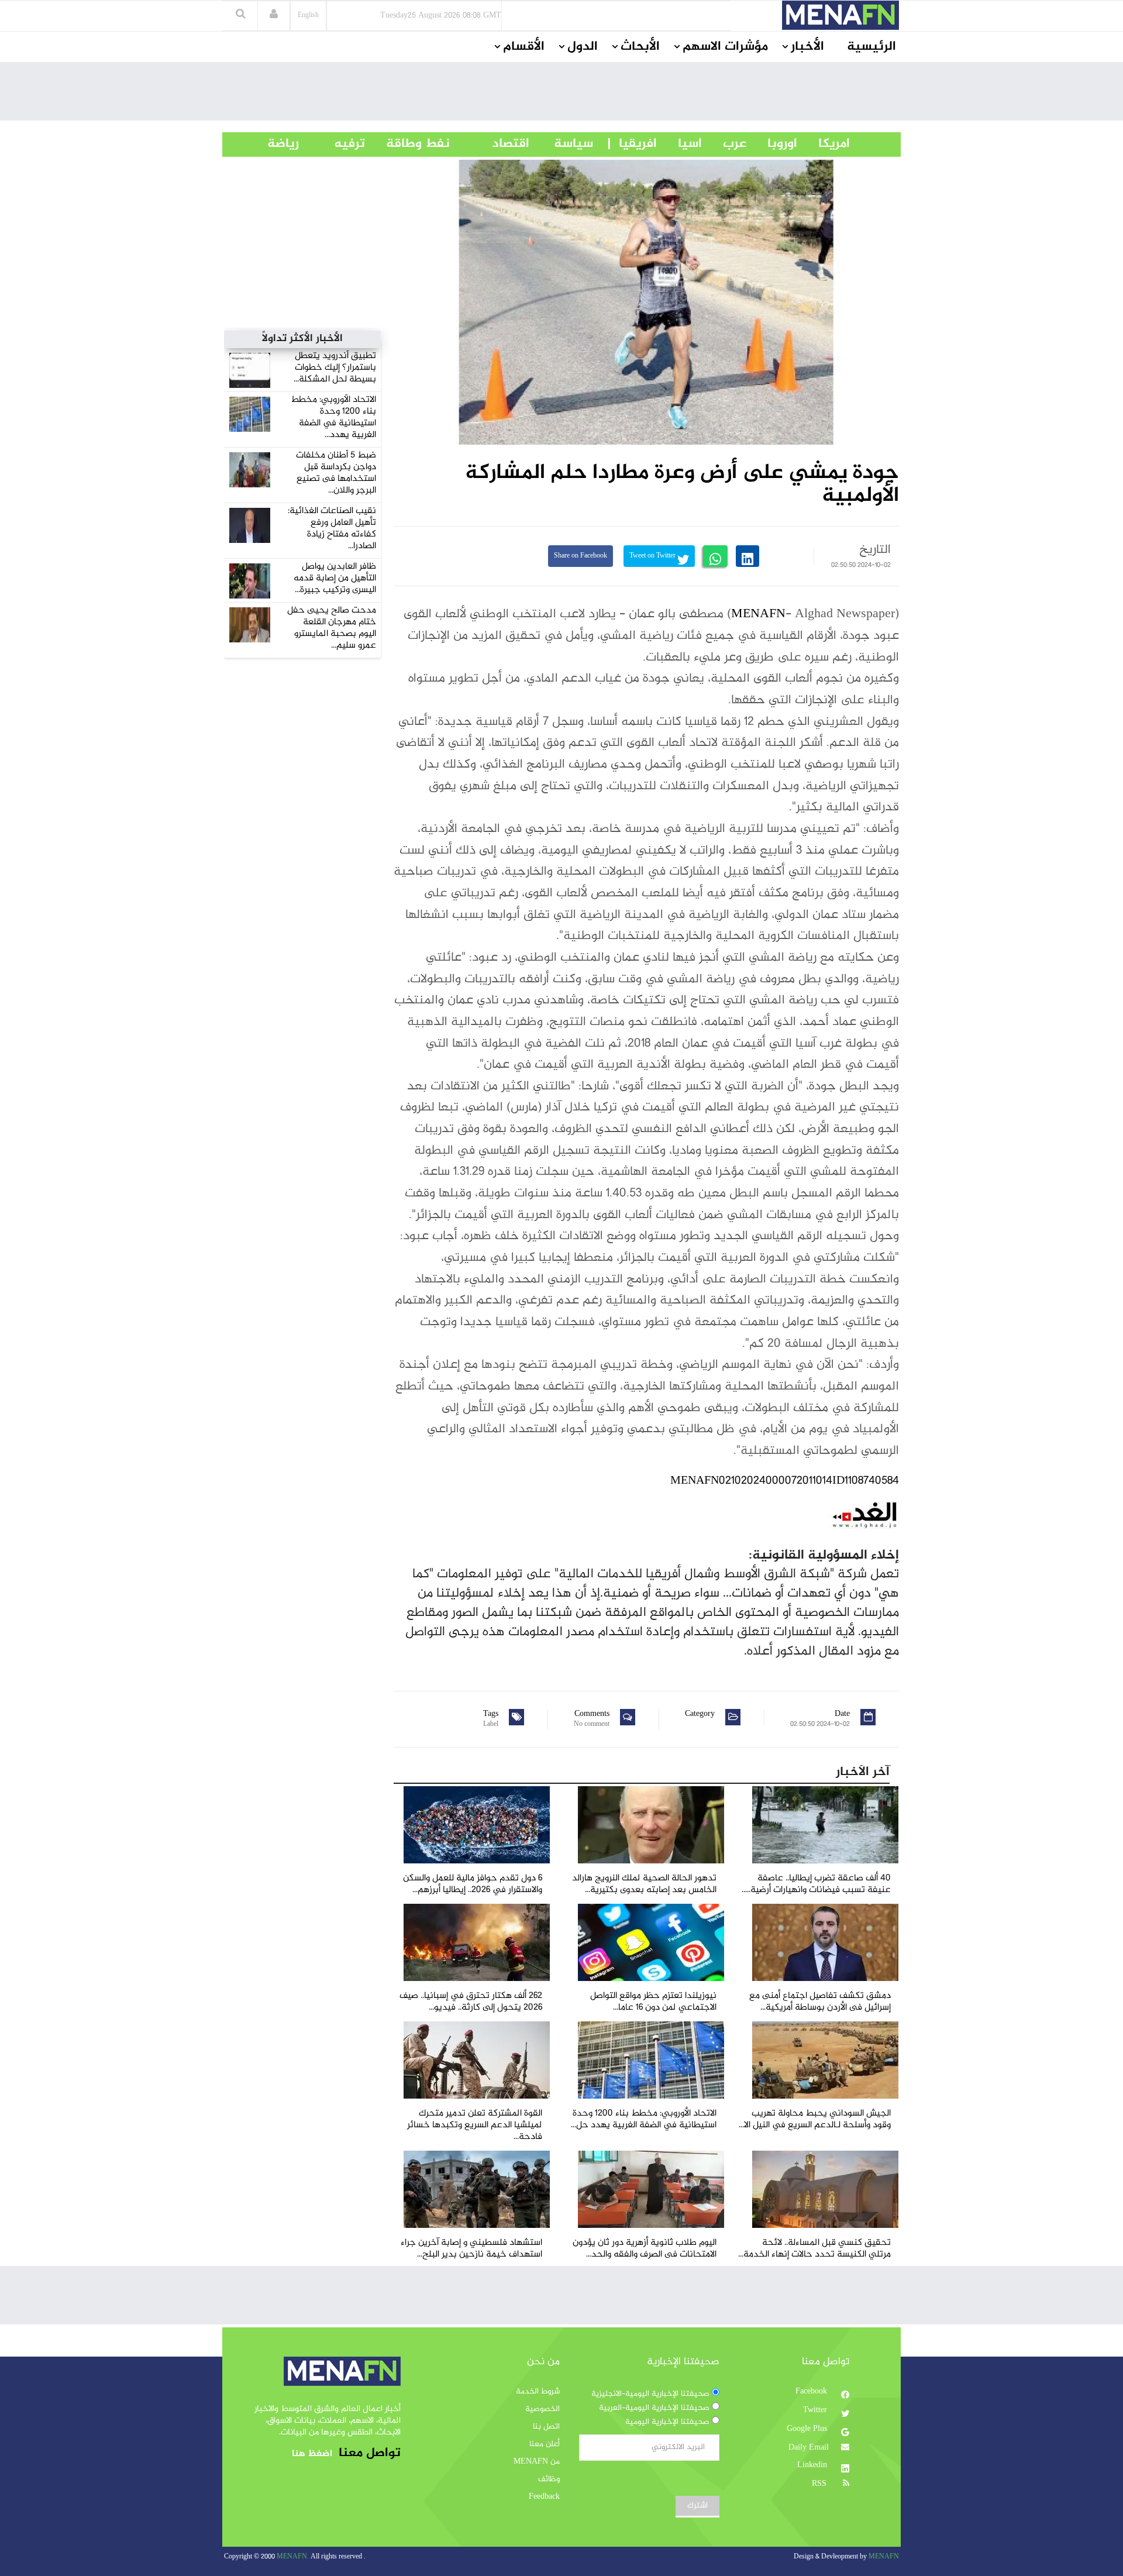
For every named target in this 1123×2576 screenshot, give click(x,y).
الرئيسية (871, 47)
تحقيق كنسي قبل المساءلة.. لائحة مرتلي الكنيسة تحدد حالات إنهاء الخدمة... (814, 2249)
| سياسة (573, 144)
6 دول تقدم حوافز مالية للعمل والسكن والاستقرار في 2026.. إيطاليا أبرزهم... (473, 1884)
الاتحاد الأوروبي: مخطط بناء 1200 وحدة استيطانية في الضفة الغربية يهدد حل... (644, 2119)
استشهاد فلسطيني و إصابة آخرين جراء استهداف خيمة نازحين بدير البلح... (471, 2249)
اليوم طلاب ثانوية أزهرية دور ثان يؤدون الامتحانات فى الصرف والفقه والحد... (645, 2249)
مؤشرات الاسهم (725, 47)
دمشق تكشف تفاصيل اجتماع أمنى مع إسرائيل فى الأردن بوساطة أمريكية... (820, 2002)
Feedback (544, 2497)
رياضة (274, 144)
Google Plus (808, 2429)
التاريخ (875, 550)
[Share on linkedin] (747, 556)
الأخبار (807, 47)
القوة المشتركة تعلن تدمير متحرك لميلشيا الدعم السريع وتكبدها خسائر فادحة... (475, 2125)
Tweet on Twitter (653, 556)
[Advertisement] (561, 94)
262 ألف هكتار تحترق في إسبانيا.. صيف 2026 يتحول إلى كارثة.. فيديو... (471, 2002)
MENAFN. (293, 2557)
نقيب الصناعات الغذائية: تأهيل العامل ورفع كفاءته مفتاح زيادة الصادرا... (332, 529)
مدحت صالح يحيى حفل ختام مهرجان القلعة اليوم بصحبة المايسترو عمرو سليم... (332, 628)
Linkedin (813, 2465)
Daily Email (809, 2448)
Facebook (812, 2392)
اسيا (679, 144)
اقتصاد (490, 144)
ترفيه (332, 144)
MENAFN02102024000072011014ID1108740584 (785, 1481)
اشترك (697, 2506)
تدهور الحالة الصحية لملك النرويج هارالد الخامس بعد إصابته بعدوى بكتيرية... (644, 1884)
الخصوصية (542, 2409)
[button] (274, 15)
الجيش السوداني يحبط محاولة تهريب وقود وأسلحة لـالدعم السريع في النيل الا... (815, 2119)
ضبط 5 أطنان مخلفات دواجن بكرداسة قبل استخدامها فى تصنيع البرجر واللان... (336, 473)
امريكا (824, 144)
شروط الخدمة (538, 2392)
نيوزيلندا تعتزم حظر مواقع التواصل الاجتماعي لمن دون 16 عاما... (653, 2002)
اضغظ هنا (312, 2454)
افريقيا (633, 144)
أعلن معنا (545, 2444)
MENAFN (758, 614)
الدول (583, 47)
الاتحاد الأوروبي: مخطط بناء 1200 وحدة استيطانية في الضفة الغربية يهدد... (333, 417)
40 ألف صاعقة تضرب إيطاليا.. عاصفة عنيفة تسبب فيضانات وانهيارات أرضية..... (816, 1884)
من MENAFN (537, 2462)
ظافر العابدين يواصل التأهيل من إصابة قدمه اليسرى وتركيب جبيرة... (335, 578)
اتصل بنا (546, 2427)
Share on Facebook (581, 556)
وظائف (549, 2479)
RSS (820, 2484)
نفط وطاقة (407, 144)
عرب (724, 144)
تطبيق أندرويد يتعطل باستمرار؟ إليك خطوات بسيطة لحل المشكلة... (335, 368)
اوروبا (772, 144)
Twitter (816, 2410)
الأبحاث (640, 47)
